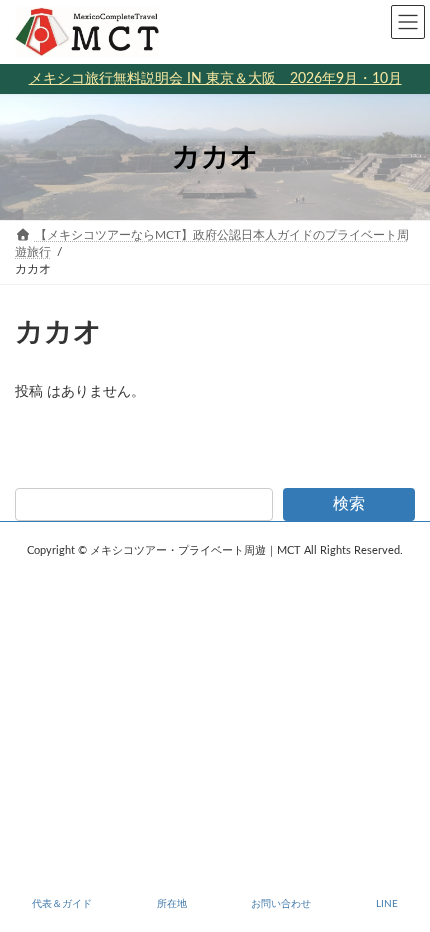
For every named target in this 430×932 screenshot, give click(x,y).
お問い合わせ (281, 904)
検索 (349, 504)
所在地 (172, 904)
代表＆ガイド (62, 904)
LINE (387, 904)
